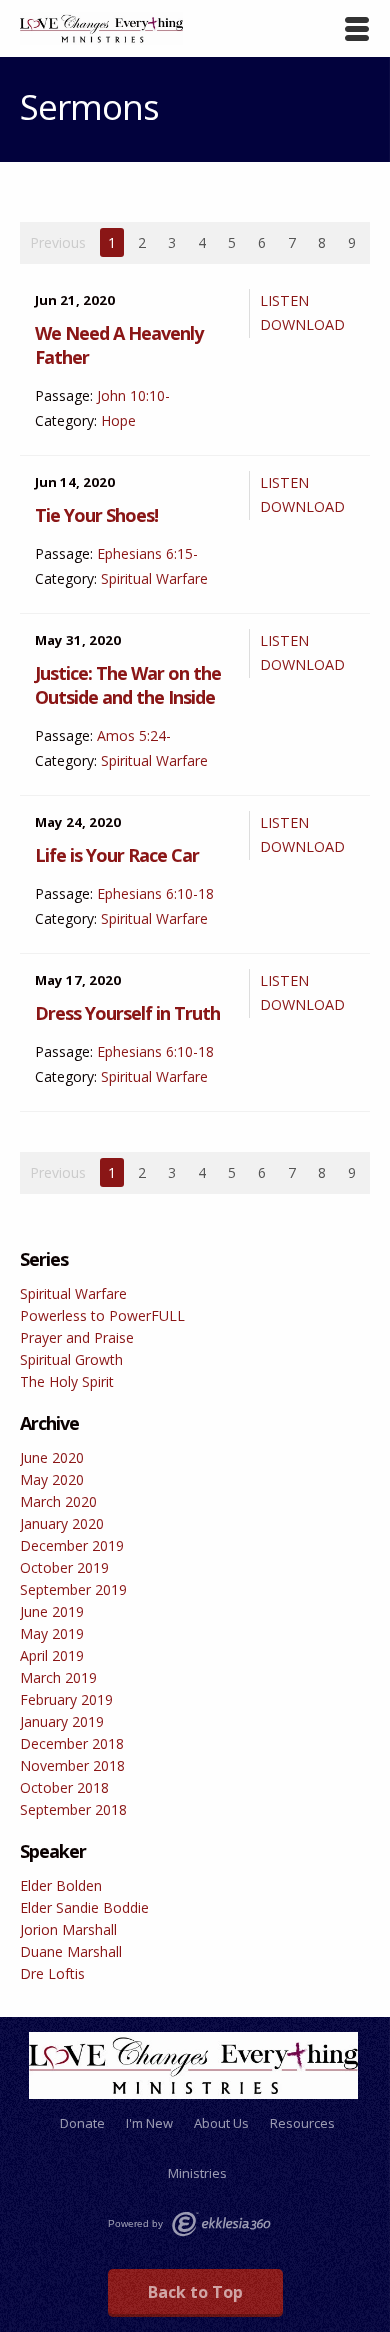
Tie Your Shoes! (96, 515)
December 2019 (72, 1545)
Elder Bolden (61, 1885)
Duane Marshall (71, 1951)
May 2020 (52, 1479)
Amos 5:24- (134, 735)
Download (302, 324)
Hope (118, 420)
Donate (82, 2123)
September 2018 (73, 1809)
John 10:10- (133, 395)
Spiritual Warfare (154, 578)
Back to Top (195, 2292)
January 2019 (62, 1721)
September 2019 (73, 1589)
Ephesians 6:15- (147, 553)
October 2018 (64, 1787)
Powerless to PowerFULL (102, 1315)
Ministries (197, 2173)
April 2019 (52, 1655)
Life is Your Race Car (117, 855)
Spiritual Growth (71, 1359)
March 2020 (58, 1501)
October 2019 (64, 1567)
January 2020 (62, 1523)
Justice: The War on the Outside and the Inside (128, 685)
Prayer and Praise (77, 1337)
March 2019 (58, 1677)
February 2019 (66, 1699)
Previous (58, 242)
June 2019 (52, 1611)
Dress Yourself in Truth (127, 1013)
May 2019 (52, 1633)
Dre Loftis (52, 1973)
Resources (302, 2123)
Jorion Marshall (68, 1929)
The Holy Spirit (67, 1381)
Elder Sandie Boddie (84, 1907)
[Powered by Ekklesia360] (221, 2224)
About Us (221, 2123)
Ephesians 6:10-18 (155, 893)
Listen (284, 300)
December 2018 (72, 1743)
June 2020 (52, 1457)
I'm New (149, 2123)
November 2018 (72, 1765)
